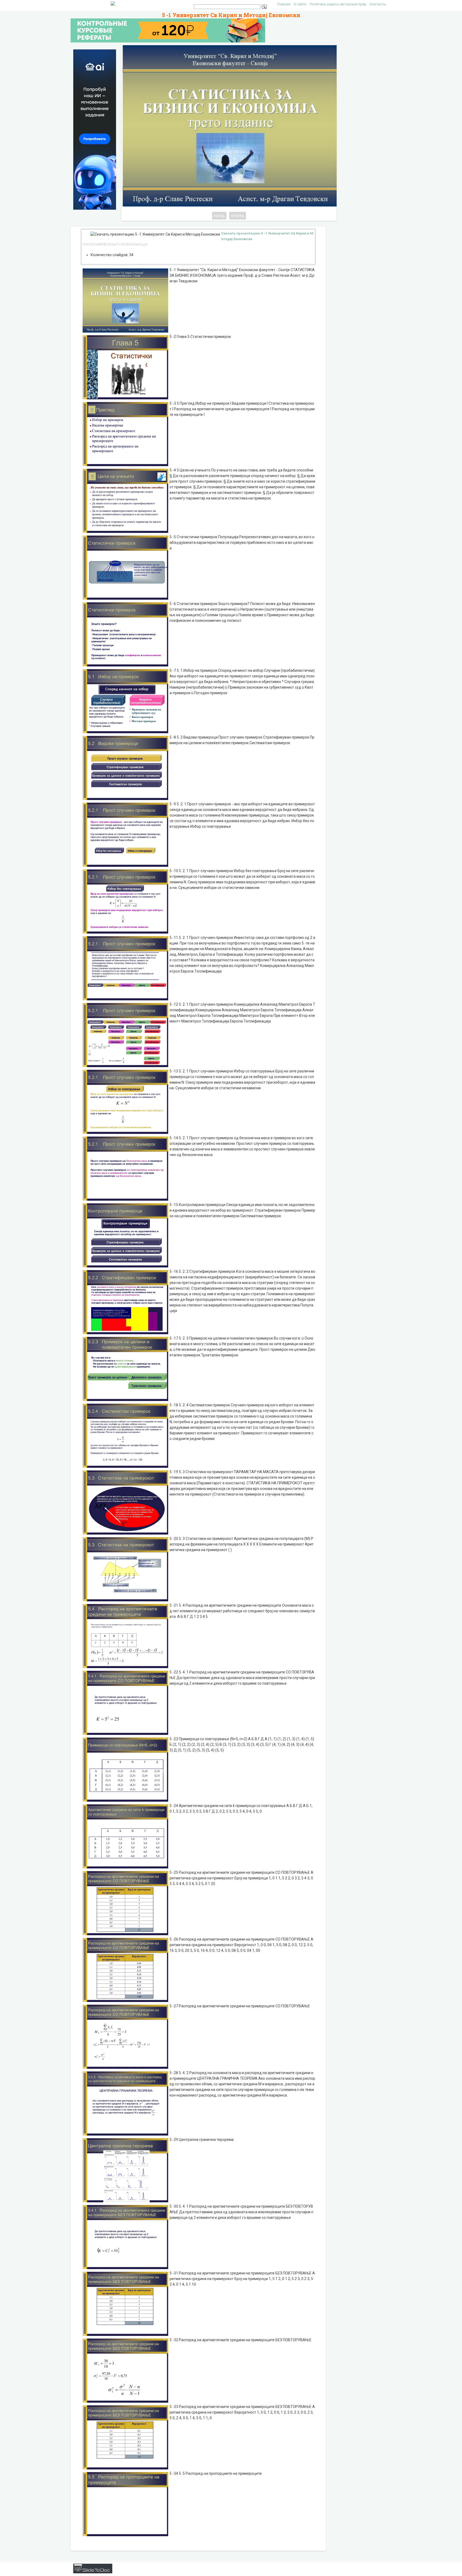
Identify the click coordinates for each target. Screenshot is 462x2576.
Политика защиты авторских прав (338, 4)
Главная (284, 4)
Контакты (378, 4)
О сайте (300, 4)
